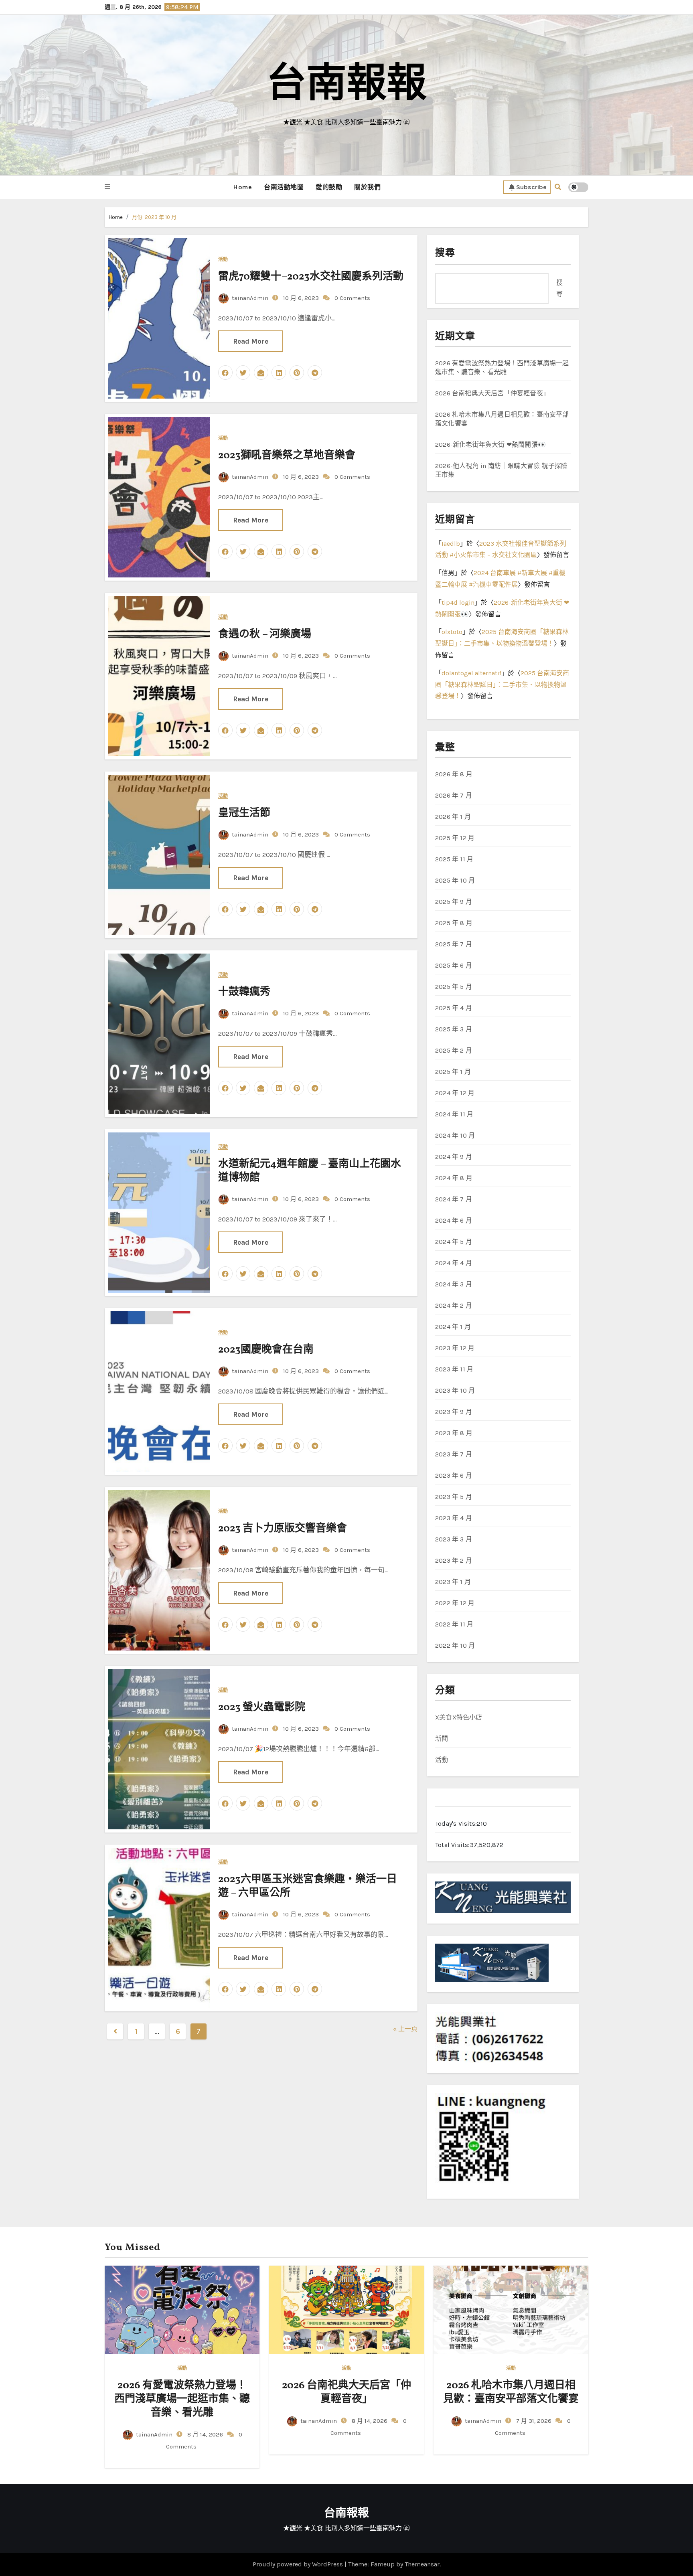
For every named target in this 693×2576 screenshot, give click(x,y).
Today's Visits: (456, 1824)
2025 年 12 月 (455, 838)
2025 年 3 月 (454, 1029)
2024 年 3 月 (454, 1284)
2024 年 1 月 (453, 1327)
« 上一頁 (405, 2029)
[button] (107, 187)
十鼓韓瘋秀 (244, 992)
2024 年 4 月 (454, 1263)
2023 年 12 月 (455, 1348)
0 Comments (352, 298)
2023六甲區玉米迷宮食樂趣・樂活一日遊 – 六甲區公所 (308, 1886)
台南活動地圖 (284, 187)
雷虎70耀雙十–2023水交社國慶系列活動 (311, 277)
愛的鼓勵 (329, 187)
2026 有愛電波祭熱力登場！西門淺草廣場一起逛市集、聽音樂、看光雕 (182, 2399)
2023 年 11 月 (454, 1369)
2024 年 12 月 (455, 1093)
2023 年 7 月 (454, 1454)
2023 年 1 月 (453, 1582)
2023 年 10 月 (455, 1390)
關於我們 (367, 187)
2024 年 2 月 (454, 1305)
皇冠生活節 (244, 813)
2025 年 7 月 (454, 944)
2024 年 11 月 (454, 1114)
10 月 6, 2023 (300, 298)
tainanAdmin (250, 298)
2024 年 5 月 (454, 1242)
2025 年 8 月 (454, 923)
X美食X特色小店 (459, 1717)
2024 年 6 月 (454, 1220)
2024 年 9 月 (454, 1157)
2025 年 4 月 (454, 1008)
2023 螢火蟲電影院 (262, 1707)
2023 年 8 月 (454, 1433)
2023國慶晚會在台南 (266, 1350)
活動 (223, 260)
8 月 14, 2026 (204, 2434)
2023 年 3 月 (454, 1539)
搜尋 (445, 253)
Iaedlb (451, 544)
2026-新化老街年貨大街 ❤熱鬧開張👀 (490, 445)
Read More (251, 341)
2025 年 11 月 (454, 859)
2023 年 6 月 (454, 1475)
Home (242, 187)
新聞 (442, 1739)
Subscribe (531, 187)
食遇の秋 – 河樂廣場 (265, 634)
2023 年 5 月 (454, 1497)
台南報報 (346, 86)
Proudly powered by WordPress (299, 2564)
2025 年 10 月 (455, 880)
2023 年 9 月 (454, 1412)
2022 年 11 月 (454, 1624)
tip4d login (458, 602)
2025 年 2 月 (454, 1050)
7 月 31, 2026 (533, 2421)
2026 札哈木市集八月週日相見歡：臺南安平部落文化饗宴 (511, 2392)
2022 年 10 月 (455, 1645)
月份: (154, 217)
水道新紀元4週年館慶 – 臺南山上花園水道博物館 (310, 1171)
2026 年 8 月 (454, 774)
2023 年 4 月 (454, 1518)
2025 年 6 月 (454, 965)
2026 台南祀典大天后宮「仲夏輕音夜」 (492, 393)
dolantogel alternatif (471, 673)
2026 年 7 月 (454, 795)
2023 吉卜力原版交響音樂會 (284, 1529)
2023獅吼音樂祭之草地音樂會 (287, 456)
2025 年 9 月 (454, 902)
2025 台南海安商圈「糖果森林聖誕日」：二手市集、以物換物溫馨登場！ (502, 685)
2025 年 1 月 (453, 1072)
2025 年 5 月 (454, 987)
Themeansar (422, 2564)
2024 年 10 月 (455, 1135)
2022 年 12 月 (455, 1603)
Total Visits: (453, 1845)
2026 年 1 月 (453, 817)
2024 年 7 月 (454, 1199)
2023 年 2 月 (454, 1560)
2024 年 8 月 (454, 1178)
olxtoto (452, 632)
